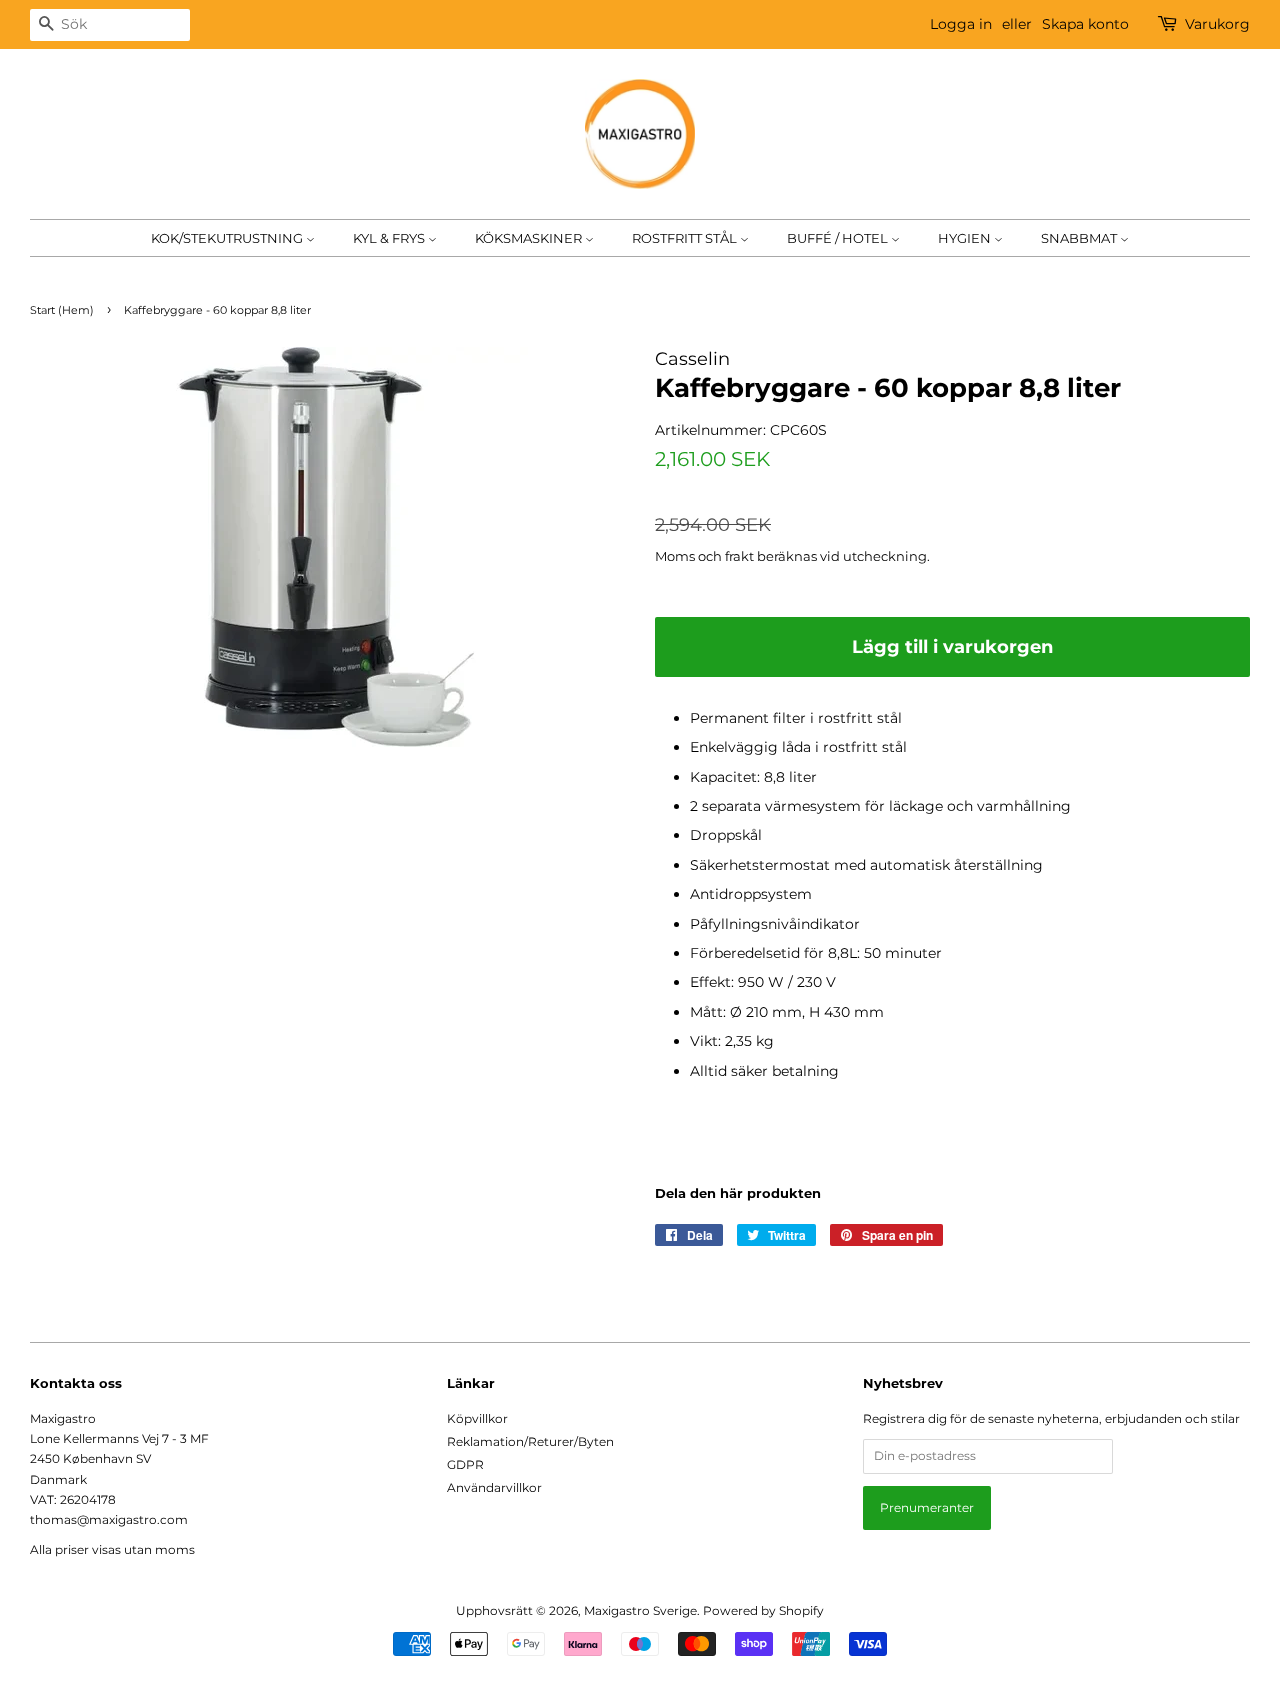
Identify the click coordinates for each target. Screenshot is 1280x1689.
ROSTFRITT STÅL (686, 238)
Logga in (961, 24)
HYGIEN (966, 238)
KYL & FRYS (390, 238)
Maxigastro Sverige (640, 1610)
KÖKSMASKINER (530, 238)
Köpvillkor (477, 1418)
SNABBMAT (1080, 238)
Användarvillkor (494, 1487)
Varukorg (1217, 24)
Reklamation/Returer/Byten (530, 1441)
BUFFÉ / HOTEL (839, 238)
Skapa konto (1085, 24)
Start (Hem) (62, 310)
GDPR (465, 1464)
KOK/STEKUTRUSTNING (228, 238)
